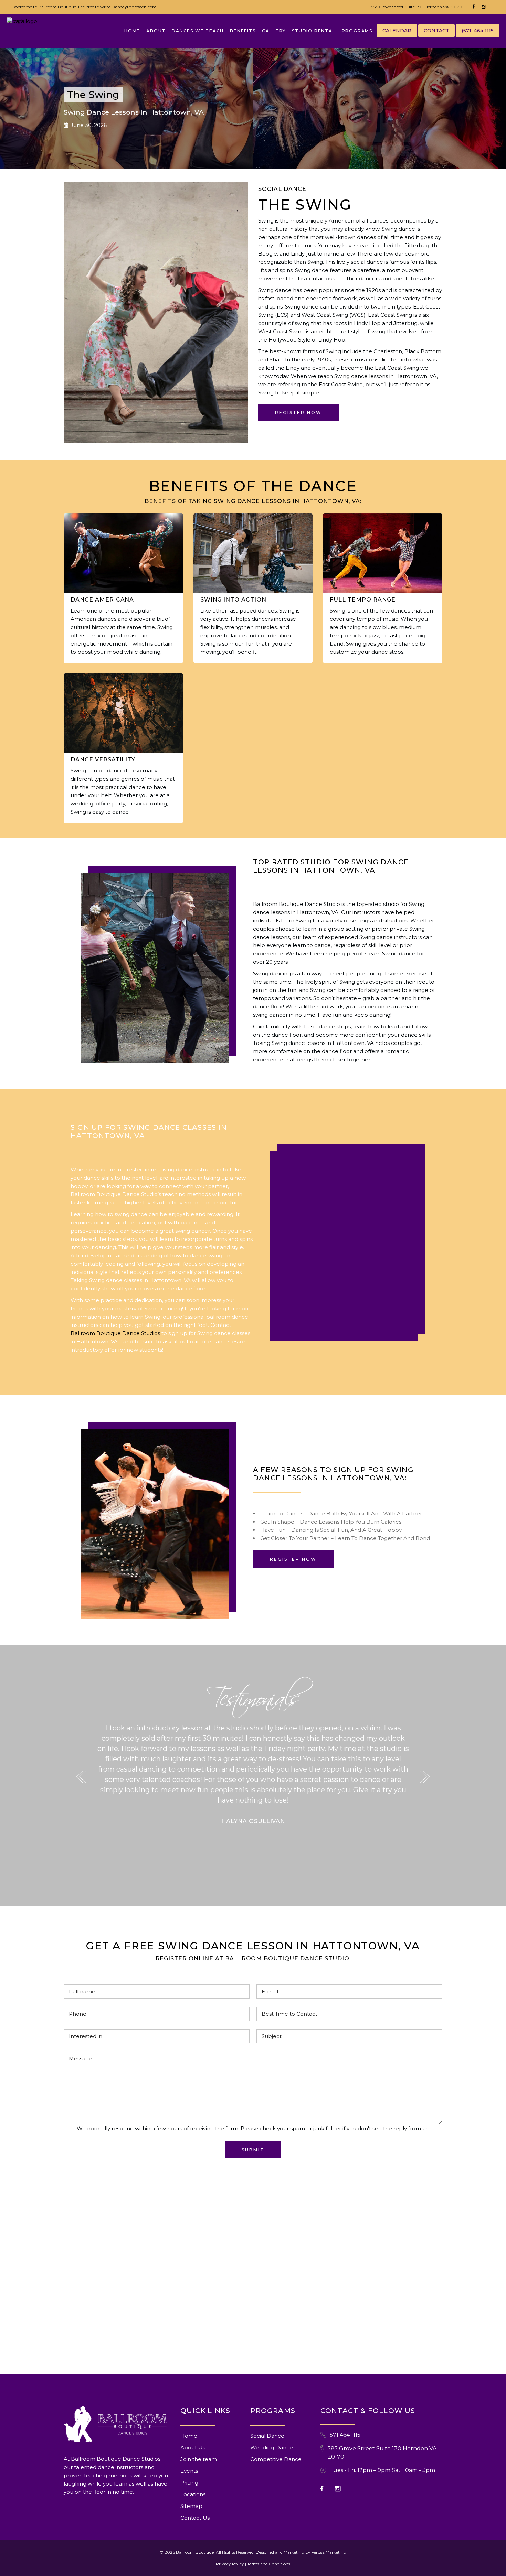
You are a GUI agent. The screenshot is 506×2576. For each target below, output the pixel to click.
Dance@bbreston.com (134, 7)
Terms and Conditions (269, 2564)
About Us (193, 2448)
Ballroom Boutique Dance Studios (115, 1333)
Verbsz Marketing (329, 2552)
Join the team (199, 2459)
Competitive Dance (276, 2459)
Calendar (397, 31)
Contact (436, 31)
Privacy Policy (230, 2564)
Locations (193, 2494)
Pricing (189, 2483)
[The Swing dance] (155, 968)
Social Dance (267, 2436)
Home (189, 2436)
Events (189, 2471)
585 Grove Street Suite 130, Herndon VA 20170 (417, 7)
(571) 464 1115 (478, 31)
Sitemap (191, 2506)
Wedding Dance (272, 2448)
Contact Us (195, 2518)
